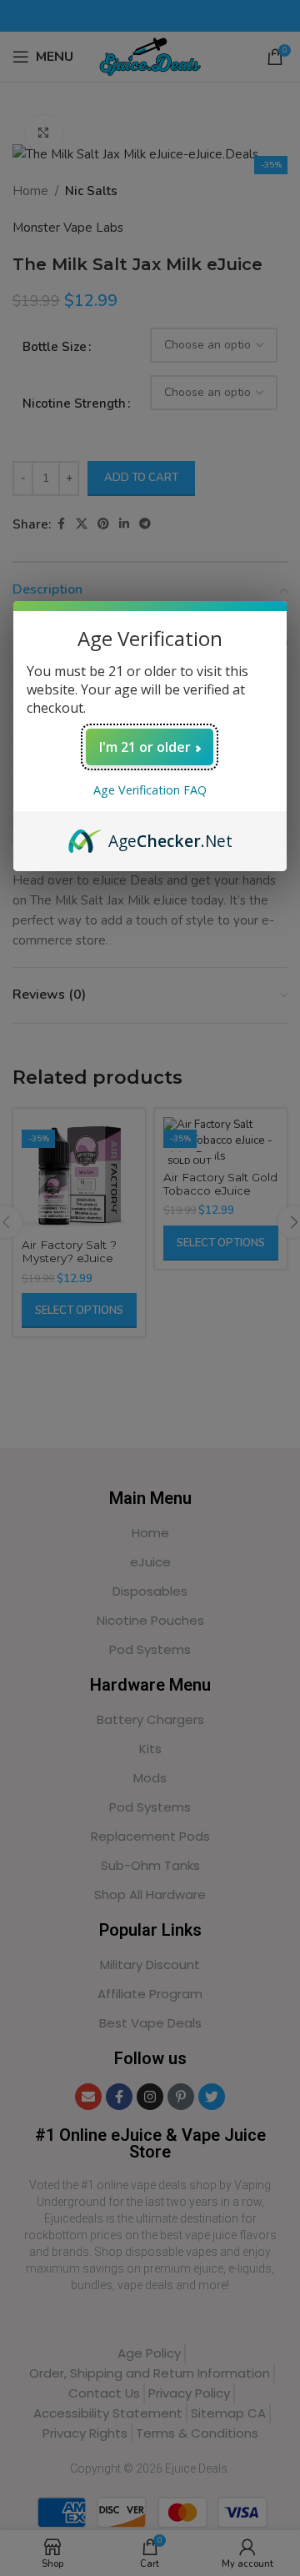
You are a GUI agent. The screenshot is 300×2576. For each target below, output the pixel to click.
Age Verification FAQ (150, 790)
